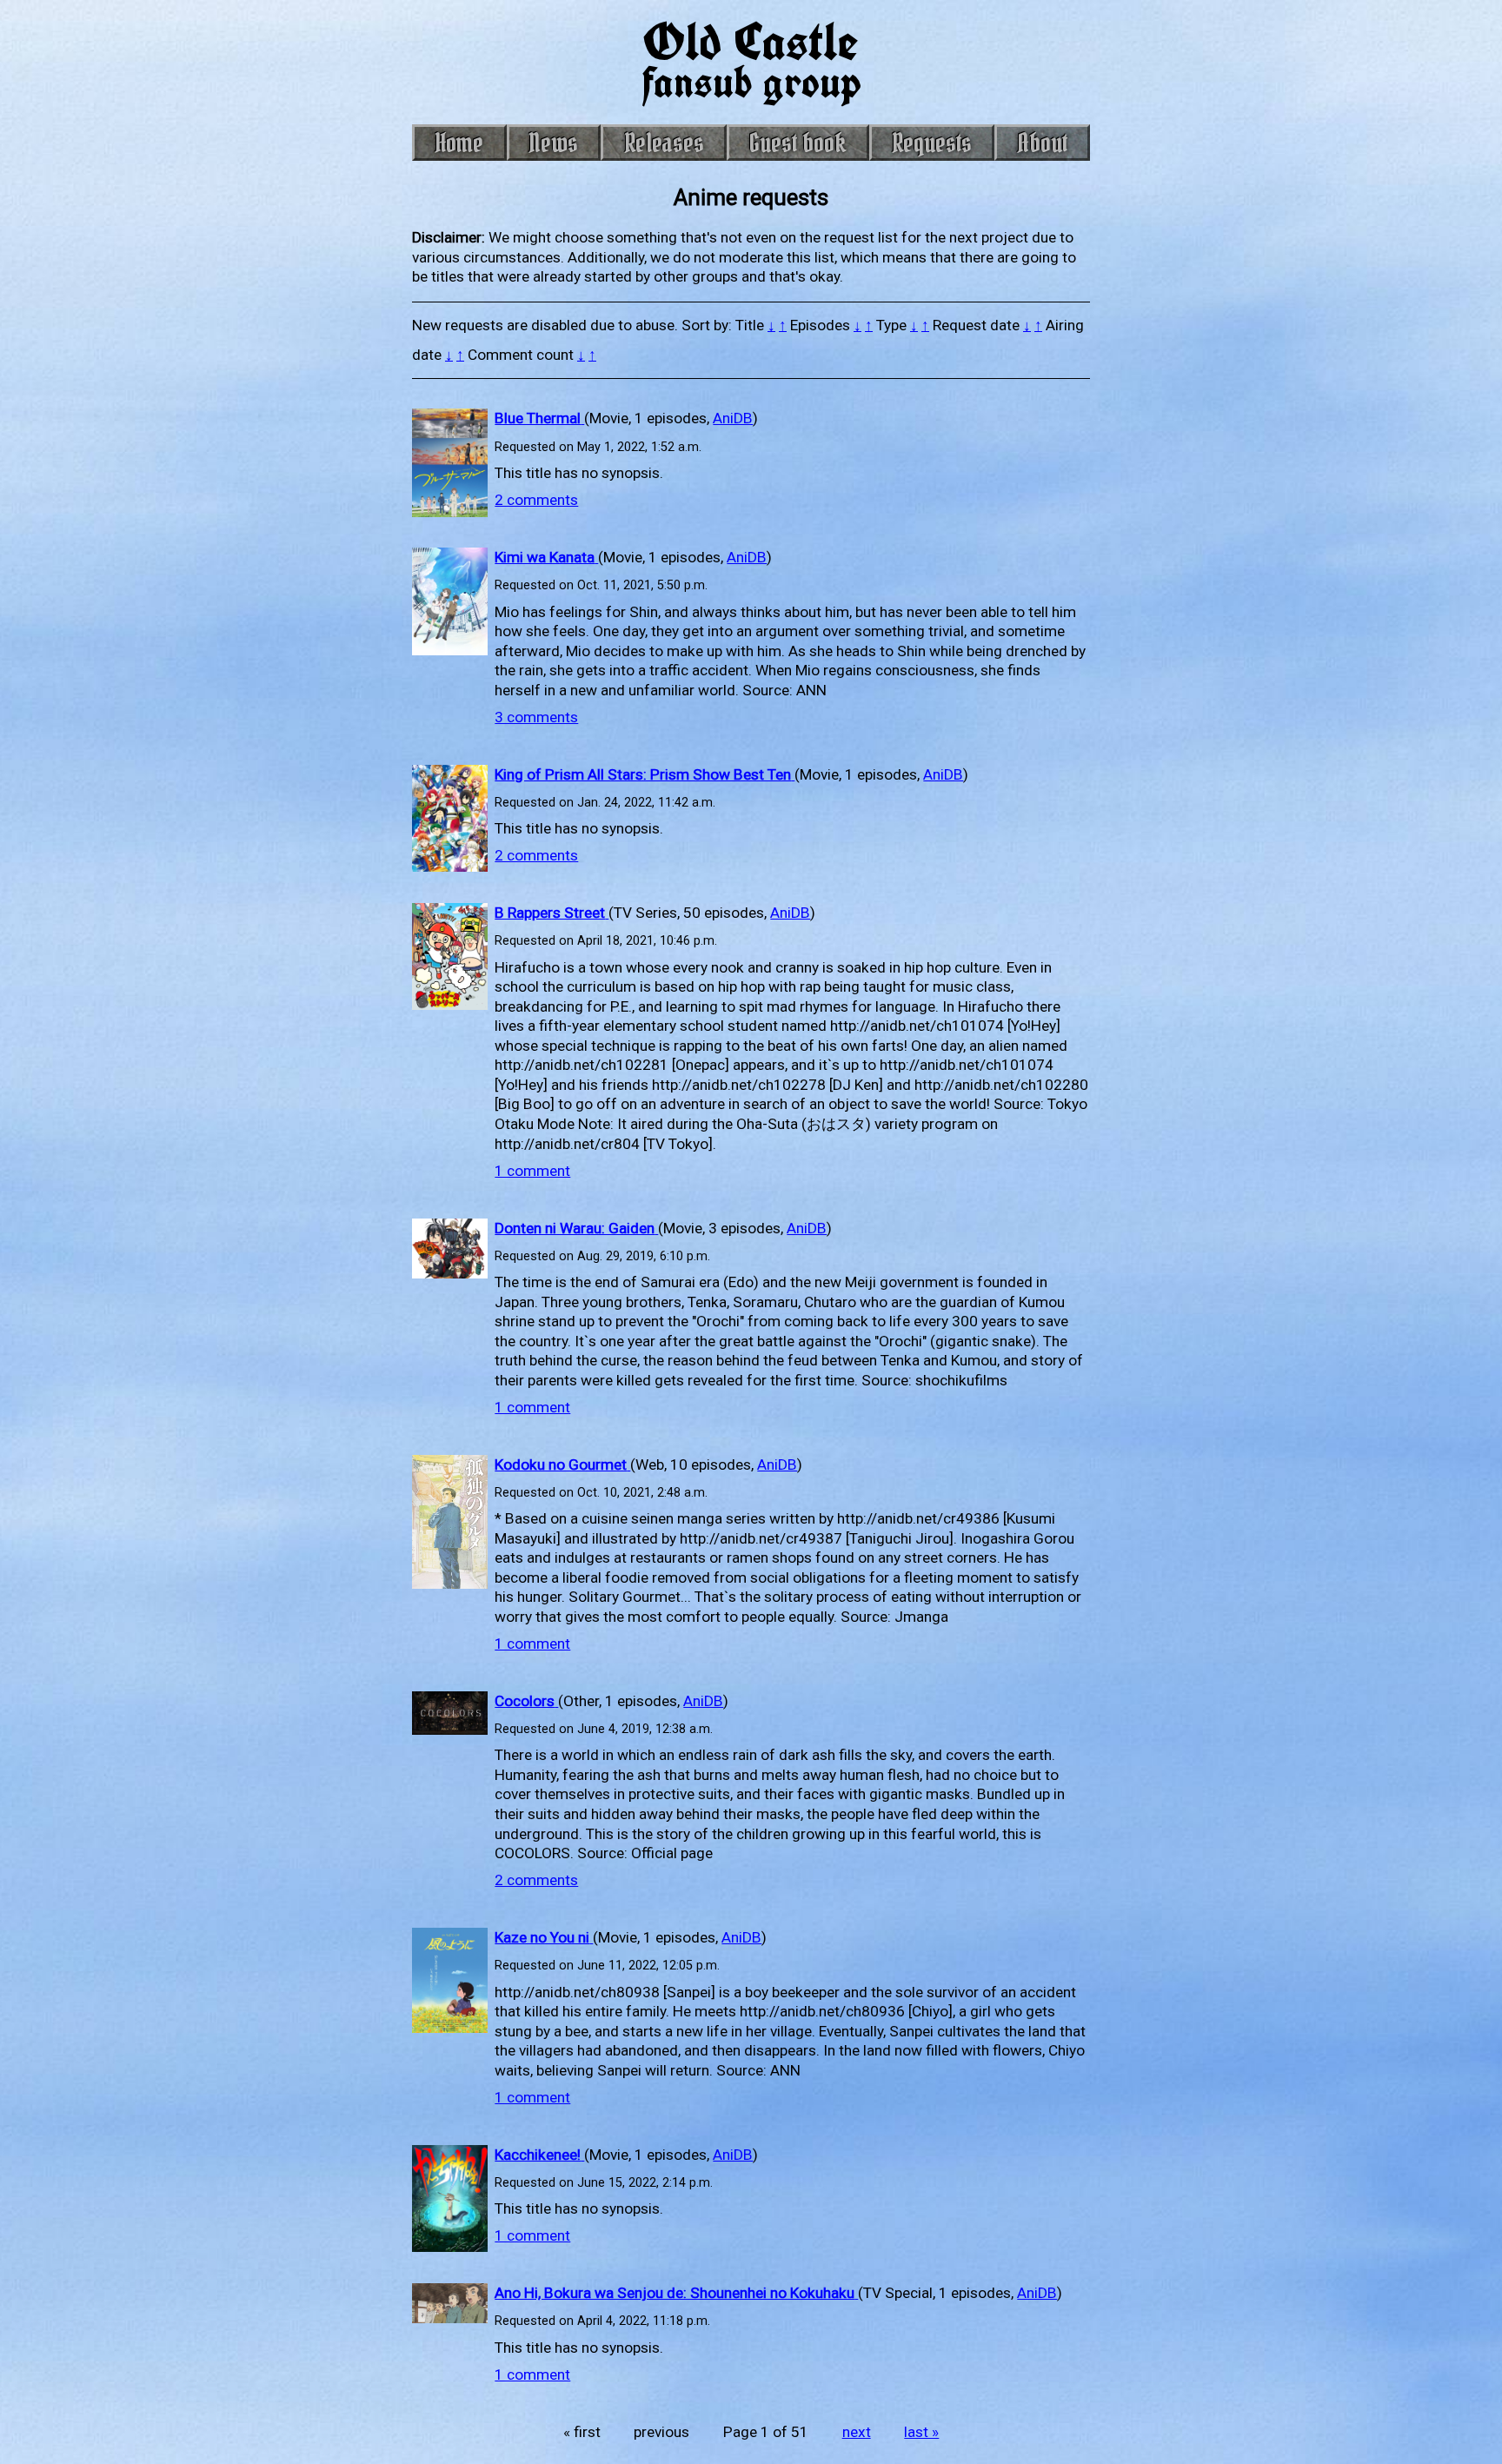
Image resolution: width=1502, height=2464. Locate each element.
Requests (932, 143)
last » (921, 2432)
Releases (664, 143)
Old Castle (751, 59)
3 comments (536, 717)
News (554, 143)
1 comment (532, 1171)
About (1043, 143)
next (857, 2432)
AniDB (733, 418)
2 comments (536, 500)
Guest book (798, 143)
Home (459, 143)
